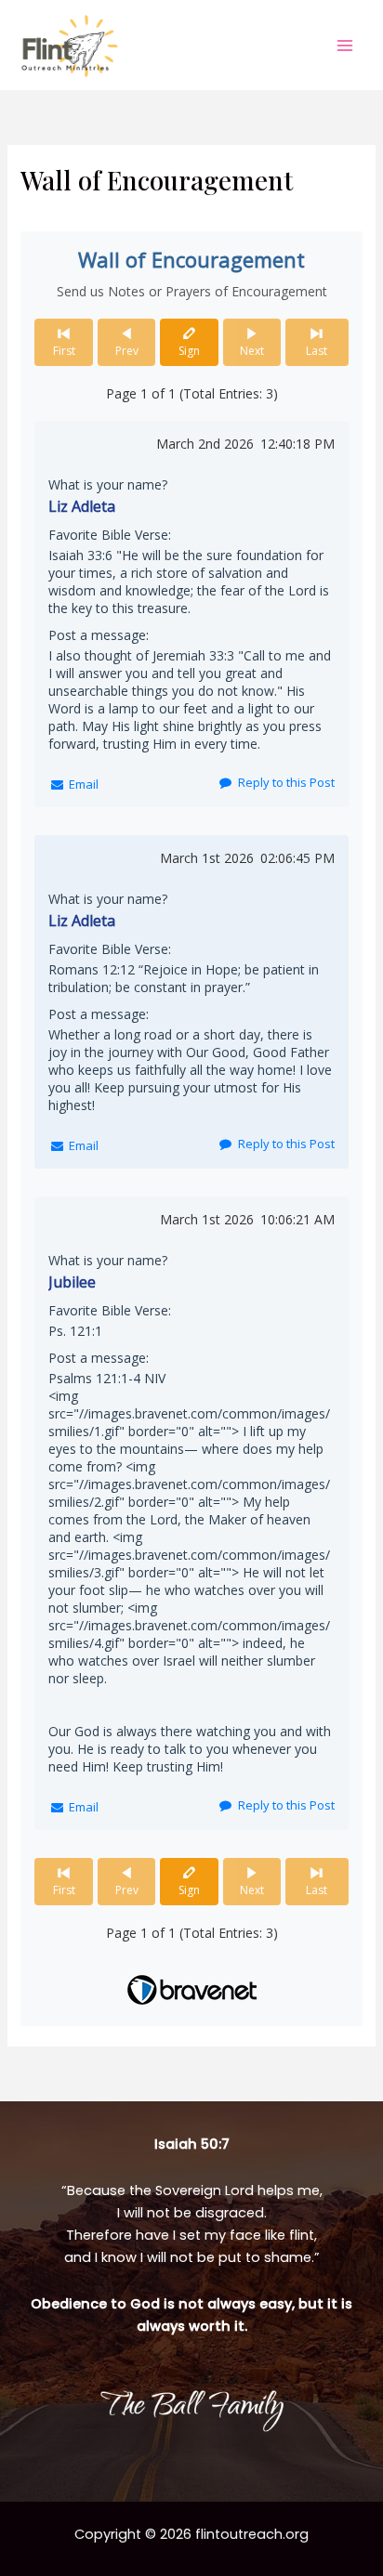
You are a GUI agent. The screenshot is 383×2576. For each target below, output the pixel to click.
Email (84, 784)
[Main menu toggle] (345, 46)
